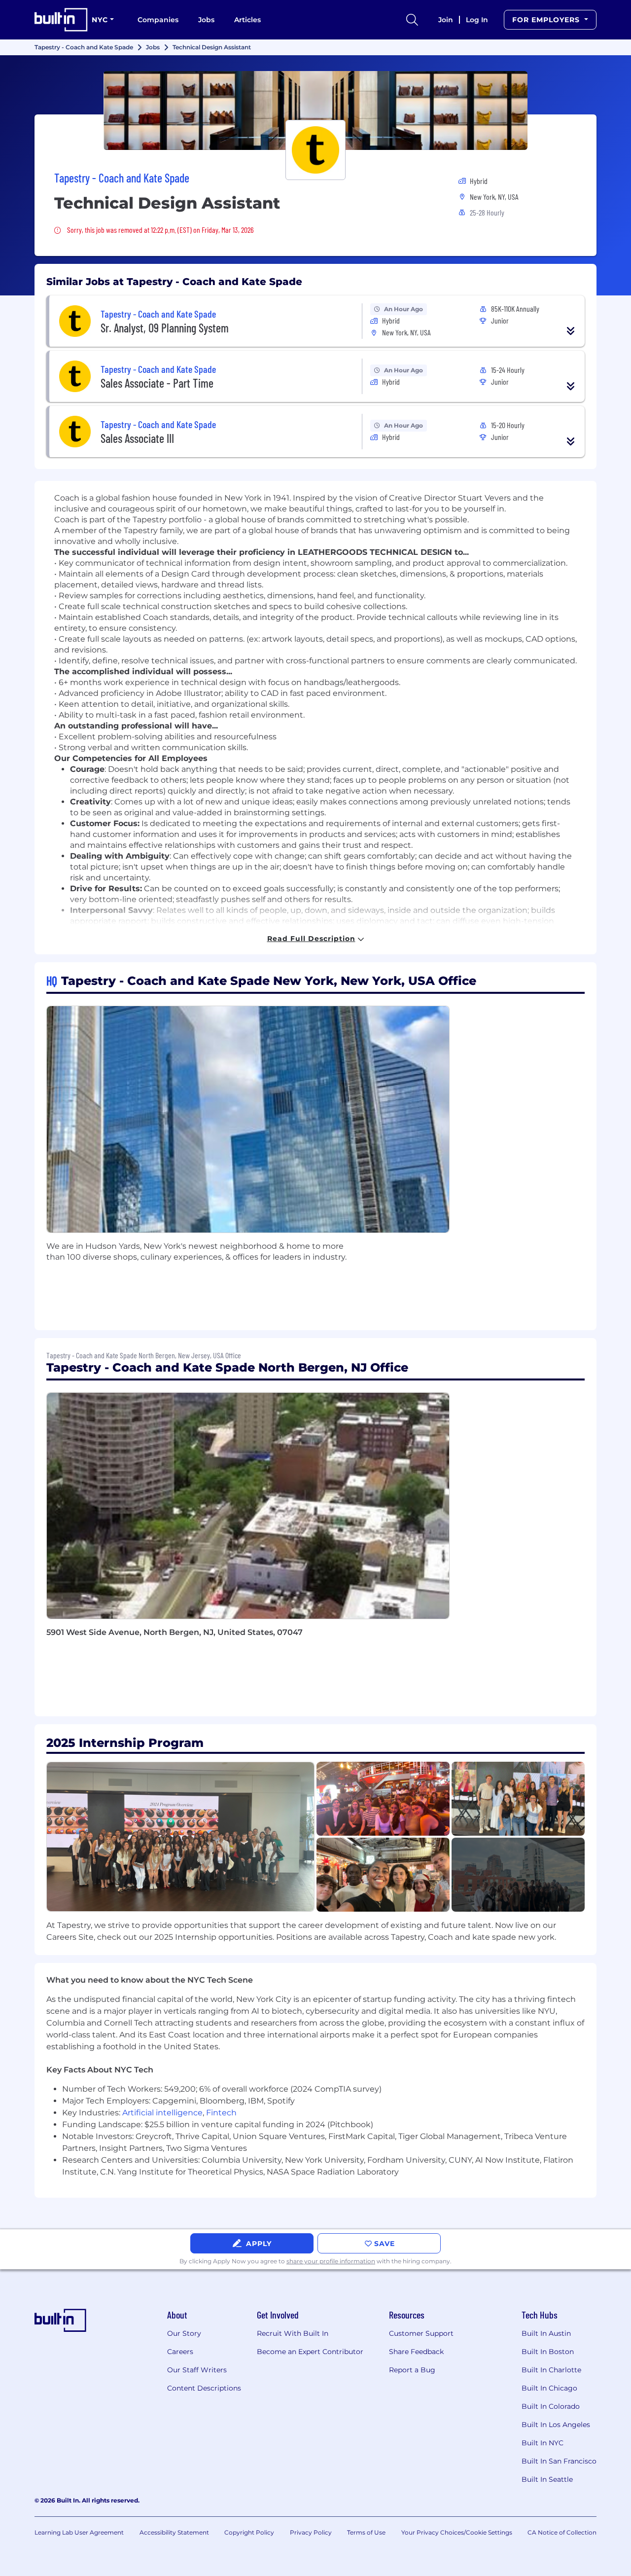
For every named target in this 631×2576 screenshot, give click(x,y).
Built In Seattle (547, 2479)
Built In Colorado (551, 2406)
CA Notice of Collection (562, 2532)
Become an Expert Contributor (310, 2352)
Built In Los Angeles (556, 2425)
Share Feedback (416, 2352)
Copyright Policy (249, 2532)
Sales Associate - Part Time (157, 383)
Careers (180, 2352)
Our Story (184, 2333)
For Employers (547, 20)
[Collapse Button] (571, 331)
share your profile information (331, 2261)
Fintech (221, 2113)
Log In (477, 20)
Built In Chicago (549, 2388)
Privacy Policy (311, 2532)
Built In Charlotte (551, 2370)
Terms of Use (366, 2532)
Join (446, 20)
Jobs (206, 20)
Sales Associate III (137, 438)
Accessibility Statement (174, 2532)
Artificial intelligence (162, 2113)
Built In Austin (546, 2333)
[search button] (412, 20)
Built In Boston (548, 2352)
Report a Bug (412, 2370)
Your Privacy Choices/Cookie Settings (457, 2532)
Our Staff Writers (197, 2370)
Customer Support (421, 2333)
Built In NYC (543, 2443)
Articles (247, 20)
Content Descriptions (204, 2388)
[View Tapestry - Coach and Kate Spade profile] (315, 110)
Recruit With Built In (293, 2333)
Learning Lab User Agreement (79, 2532)
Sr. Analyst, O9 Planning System (165, 328)
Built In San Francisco (559, 2461)
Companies (158, 20)
